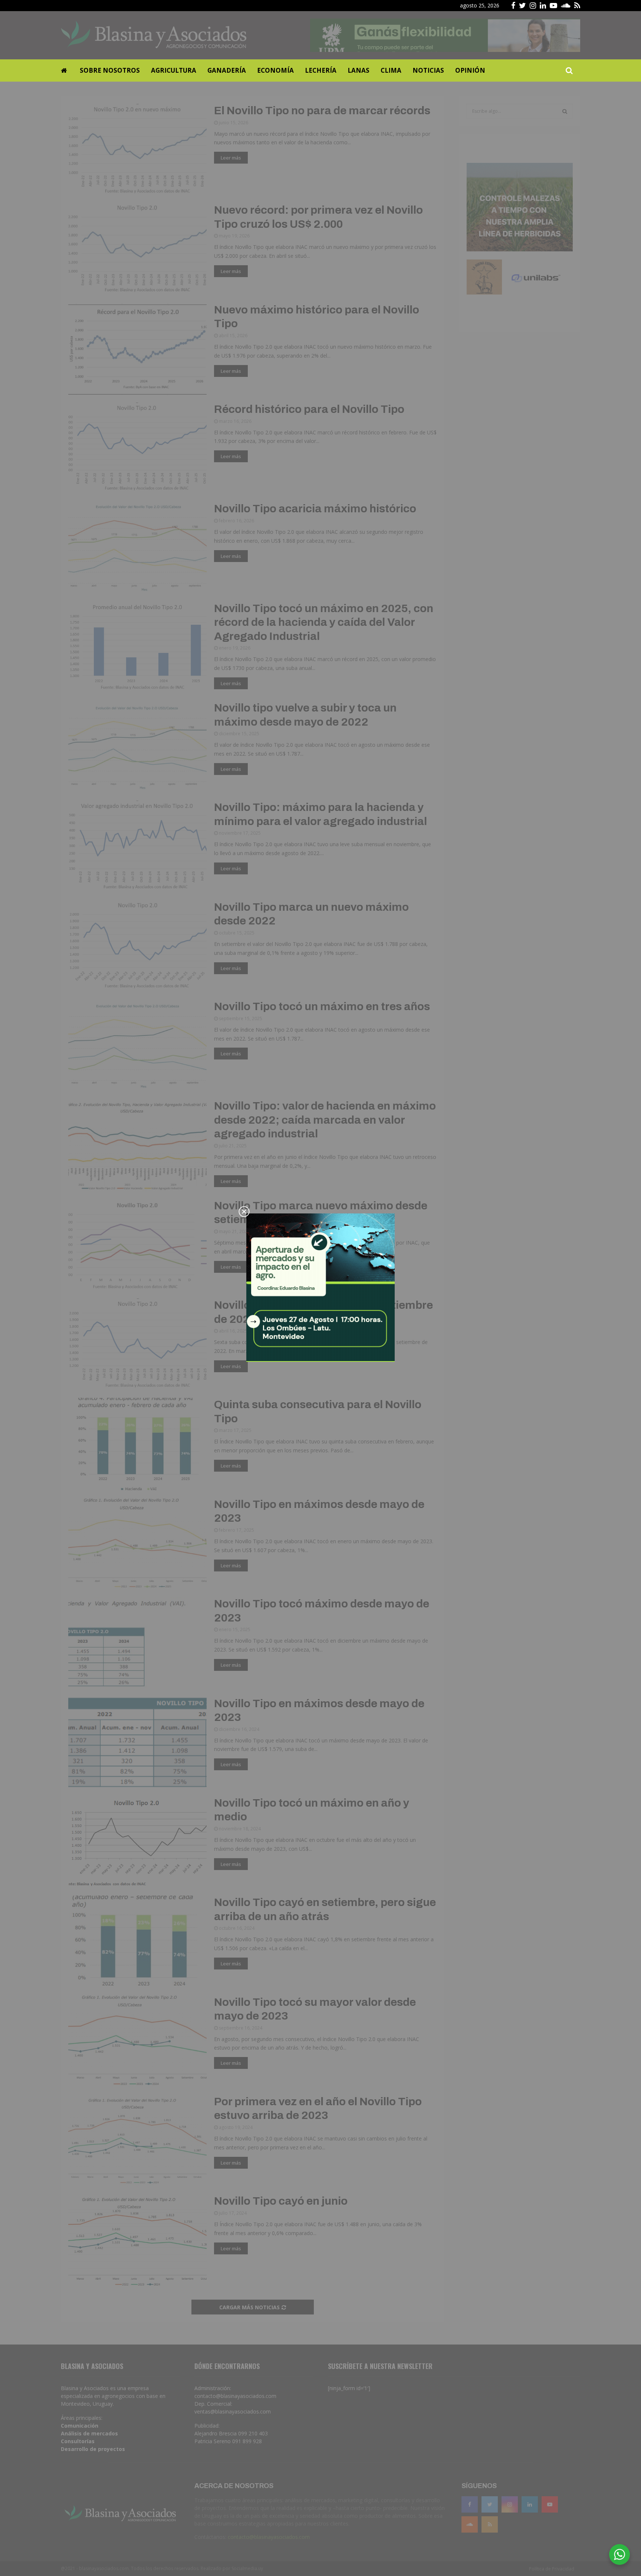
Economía (275, 70)
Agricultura (174, 70)
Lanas (359, 70)
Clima (391, 70)
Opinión (470, 70)
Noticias (428, 70)
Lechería (321, 70)
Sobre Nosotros (110, 70)
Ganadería (227, 70)
